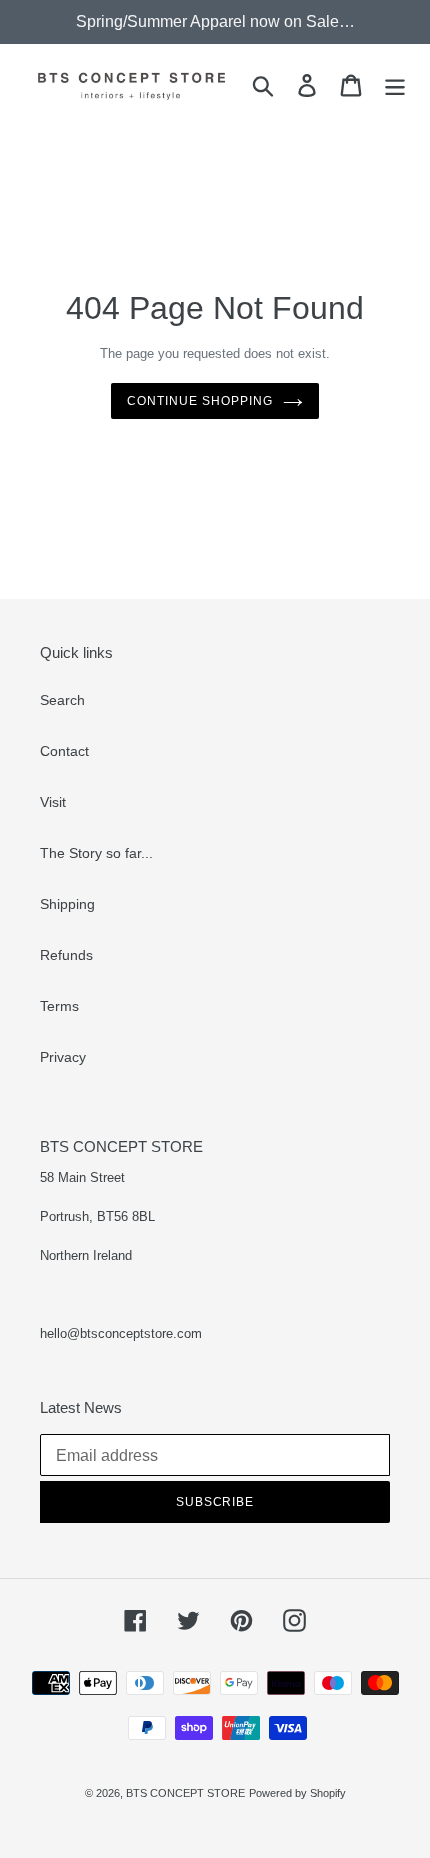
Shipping (67, 904)
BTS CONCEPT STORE (185, 1793)
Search (62, 700)
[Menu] (395, 85)
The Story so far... (96, 853)
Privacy (63, 1057)
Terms (59, 1006)
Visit (53, 802)
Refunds (66, 955)
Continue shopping (199, 401)
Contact (64, 751)
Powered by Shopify (297, 1793)
